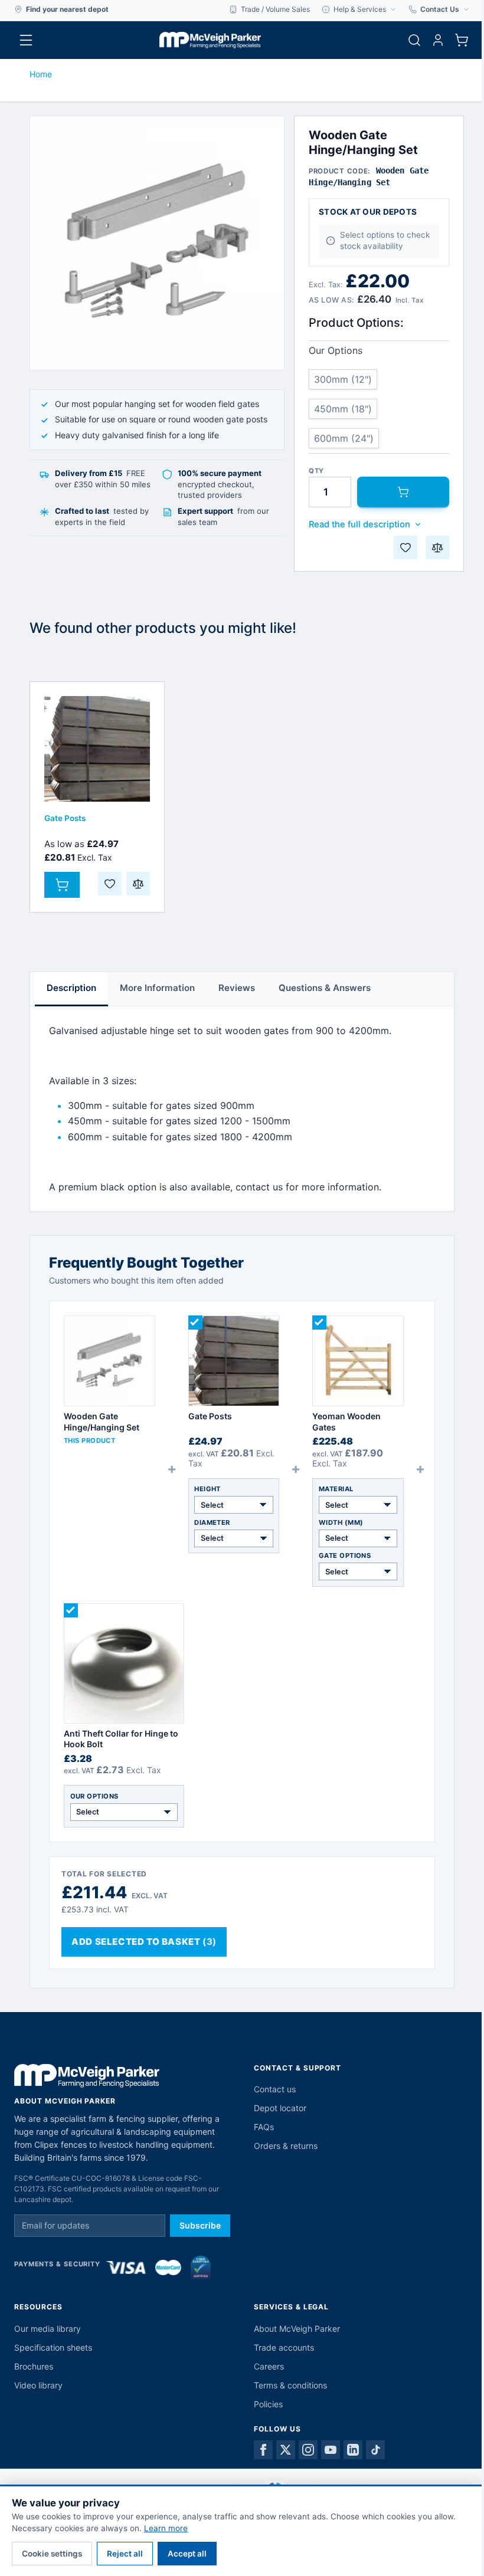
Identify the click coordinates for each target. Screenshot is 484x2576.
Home (41, 74)
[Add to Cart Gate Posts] (62, 885)
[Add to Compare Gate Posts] (138, 884)
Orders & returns (286, 2146)
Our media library (48, 2329)
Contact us (275, 2089)
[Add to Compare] (437, 547)
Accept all (187, 2554)
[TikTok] (375, 2450)
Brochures (34, 2366)
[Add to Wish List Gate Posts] (110, 884)
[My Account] (438, 40)
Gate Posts (65, 818)
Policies (268, 2404)
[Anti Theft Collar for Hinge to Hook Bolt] (124, 1663)
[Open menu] (26, 40)
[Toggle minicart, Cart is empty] (462, 40)
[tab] (71, 989)
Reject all (125, 2554)
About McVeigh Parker (297, 2329)
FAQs (264, 2127)
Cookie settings (52, 2554)
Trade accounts (284, 2347)
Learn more (166, 2528)
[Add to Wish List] (405, 547)
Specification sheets (53, 2347)
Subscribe (200, 2225)
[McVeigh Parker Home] (210, 40)
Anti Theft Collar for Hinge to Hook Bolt (121, 1739)
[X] (286, 2450)
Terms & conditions (290, 2385)
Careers (269, 2366)
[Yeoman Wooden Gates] (358, 1361)
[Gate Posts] (97, 749)
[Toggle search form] (414, 40)
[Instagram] (308, 2450)
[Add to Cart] (403, 492)
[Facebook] (263, 2450)
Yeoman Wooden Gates (346, 1421)
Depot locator (280, 2108)
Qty (316, 471)
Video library (38, 2385)
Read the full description (359, 524)
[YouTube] (331, 2450)
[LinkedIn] (353, 2450)
